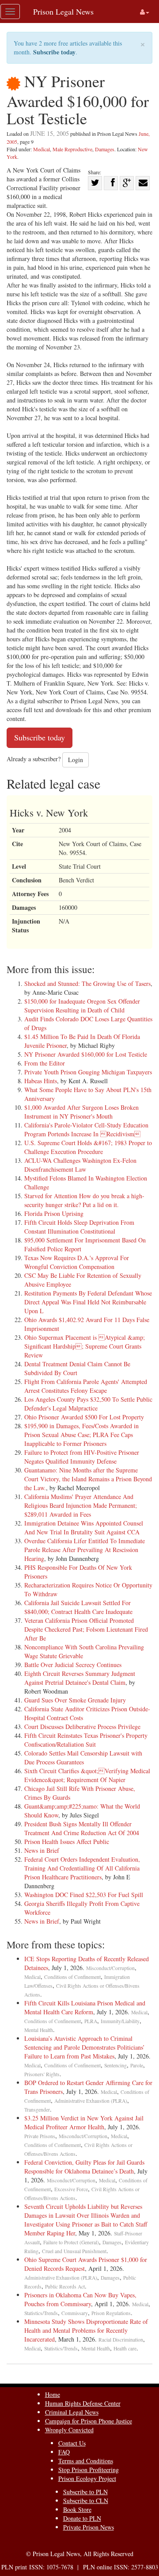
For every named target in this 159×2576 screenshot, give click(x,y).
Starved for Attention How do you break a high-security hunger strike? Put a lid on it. (84, 1200)
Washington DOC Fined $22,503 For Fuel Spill (84, 1895)
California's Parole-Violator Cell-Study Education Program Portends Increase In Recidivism (86, 1129)
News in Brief (42, 1850)
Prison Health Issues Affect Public (67, 1842)
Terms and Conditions (86, 2461)
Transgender (37, 2110)
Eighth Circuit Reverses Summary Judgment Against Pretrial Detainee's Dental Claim (80, 1678)
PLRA (91, 2021)
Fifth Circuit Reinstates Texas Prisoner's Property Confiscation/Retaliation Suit (86, 1740)
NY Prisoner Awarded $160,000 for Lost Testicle (86, 1054)
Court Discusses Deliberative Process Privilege (82, 1727)
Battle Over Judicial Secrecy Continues (73, 1665)
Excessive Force (71, 2189)
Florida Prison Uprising (54, 1213)
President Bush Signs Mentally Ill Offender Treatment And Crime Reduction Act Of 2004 (82, 1828)
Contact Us (72, 2443)
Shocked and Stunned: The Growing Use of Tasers (87, 983)
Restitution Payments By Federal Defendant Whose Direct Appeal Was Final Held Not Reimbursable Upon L (88, 1302)
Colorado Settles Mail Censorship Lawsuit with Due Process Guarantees (83, 1758)
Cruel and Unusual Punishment (74, 2251)
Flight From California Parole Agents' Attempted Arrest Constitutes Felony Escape (86, 1386)
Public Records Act (65, 2287)
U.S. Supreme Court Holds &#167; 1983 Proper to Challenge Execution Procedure (88, 1147)
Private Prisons (40, 2136)
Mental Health (39, 2030)
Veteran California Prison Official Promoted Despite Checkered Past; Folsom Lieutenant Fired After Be (86, 1629)
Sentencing (115, 2065)
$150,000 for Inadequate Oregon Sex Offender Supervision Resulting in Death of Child (82, 1006)
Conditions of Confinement (72, 1977)
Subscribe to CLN (86, 2501)
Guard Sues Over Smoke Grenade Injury (75, 1700)
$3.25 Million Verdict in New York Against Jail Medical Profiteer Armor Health (84, 2122)
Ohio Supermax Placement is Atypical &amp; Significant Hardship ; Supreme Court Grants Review (85, 1346)
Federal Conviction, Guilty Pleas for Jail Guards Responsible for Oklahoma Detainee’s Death (84, 2167)
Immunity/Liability (120, 2021)
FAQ (64, 2452)
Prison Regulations (111, 2313)
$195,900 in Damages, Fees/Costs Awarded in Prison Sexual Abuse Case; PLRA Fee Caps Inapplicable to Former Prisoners (81, 1435)
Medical (42, 149)
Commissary (75, 2313)
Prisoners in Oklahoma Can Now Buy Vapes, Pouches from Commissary (80, 2299)
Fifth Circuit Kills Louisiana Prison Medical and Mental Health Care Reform (85, 2007)
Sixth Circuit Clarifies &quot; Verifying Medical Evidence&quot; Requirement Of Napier (87, 1775)
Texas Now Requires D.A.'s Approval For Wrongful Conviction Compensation (77, 1262)
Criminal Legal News (72, 2412)
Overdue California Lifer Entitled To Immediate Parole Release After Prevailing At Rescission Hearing (85, 1550)
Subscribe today (54, 52)
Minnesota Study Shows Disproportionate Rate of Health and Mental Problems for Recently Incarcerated (86, 2330)
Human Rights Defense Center (83, 2403)
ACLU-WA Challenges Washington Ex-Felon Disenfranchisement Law (80, 1165)
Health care (125, 2348)
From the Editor (45, 1063)
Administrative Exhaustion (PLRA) (91, 2101)
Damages (105, 149)
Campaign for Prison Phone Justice (89, 2421)
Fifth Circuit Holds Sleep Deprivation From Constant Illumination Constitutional (79, 1227)
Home (53, 2394)
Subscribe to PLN (85, 2492)
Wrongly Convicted (69, 2430)
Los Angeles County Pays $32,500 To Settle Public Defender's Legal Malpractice (88, 1404)
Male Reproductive (72, 149)
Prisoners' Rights (42, 2074)
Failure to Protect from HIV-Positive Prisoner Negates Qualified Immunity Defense (82, 1457)
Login (76, 760)
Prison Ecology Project (87, 2478)
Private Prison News (89, 2527)
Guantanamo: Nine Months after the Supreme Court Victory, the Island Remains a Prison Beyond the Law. (88, 1479)
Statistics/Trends (41, 2313)
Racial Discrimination (121, 2340)
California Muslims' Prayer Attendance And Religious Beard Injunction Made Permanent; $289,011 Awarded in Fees (81, 1505)
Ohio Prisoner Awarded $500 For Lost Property (84, 1417)
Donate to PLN (82, 2518)
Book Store (77, 2509)
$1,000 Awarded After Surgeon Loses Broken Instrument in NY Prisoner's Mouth (81, 1112)
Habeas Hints (41, 1081)
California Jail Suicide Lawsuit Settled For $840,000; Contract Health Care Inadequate (78, 1607)
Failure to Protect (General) (71, 2242)
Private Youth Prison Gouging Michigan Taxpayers (88, 1072)
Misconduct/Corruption (110, 1968)
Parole (137, 2065)
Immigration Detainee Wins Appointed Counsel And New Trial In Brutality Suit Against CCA (84, 1528)
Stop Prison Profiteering (89, 2470)
